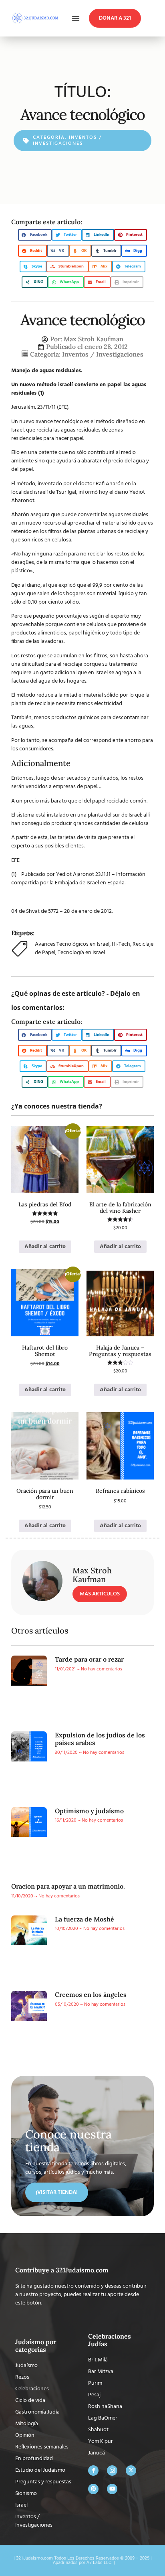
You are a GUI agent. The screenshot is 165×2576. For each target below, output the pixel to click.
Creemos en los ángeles (91, 1994)
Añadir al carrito (45, 1247)
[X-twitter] (131, 2471)
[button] (76, 18)
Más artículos (100, 1594)
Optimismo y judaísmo (89, 1811)
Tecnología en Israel (81, 953)
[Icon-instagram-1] (112, 2471)
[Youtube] (112, 2489)
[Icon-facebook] (93, 2471)
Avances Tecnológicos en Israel (72, 944)
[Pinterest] (93, 2489)
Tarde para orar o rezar (89, 1659)
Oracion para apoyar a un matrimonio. (68, 1886)
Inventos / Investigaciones (67, 140)
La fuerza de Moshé (85, 1919)
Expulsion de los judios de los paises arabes (100, 1739)
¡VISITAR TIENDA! (57, 2192)
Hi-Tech (121, 944)
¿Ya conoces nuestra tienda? (57, 1106)
